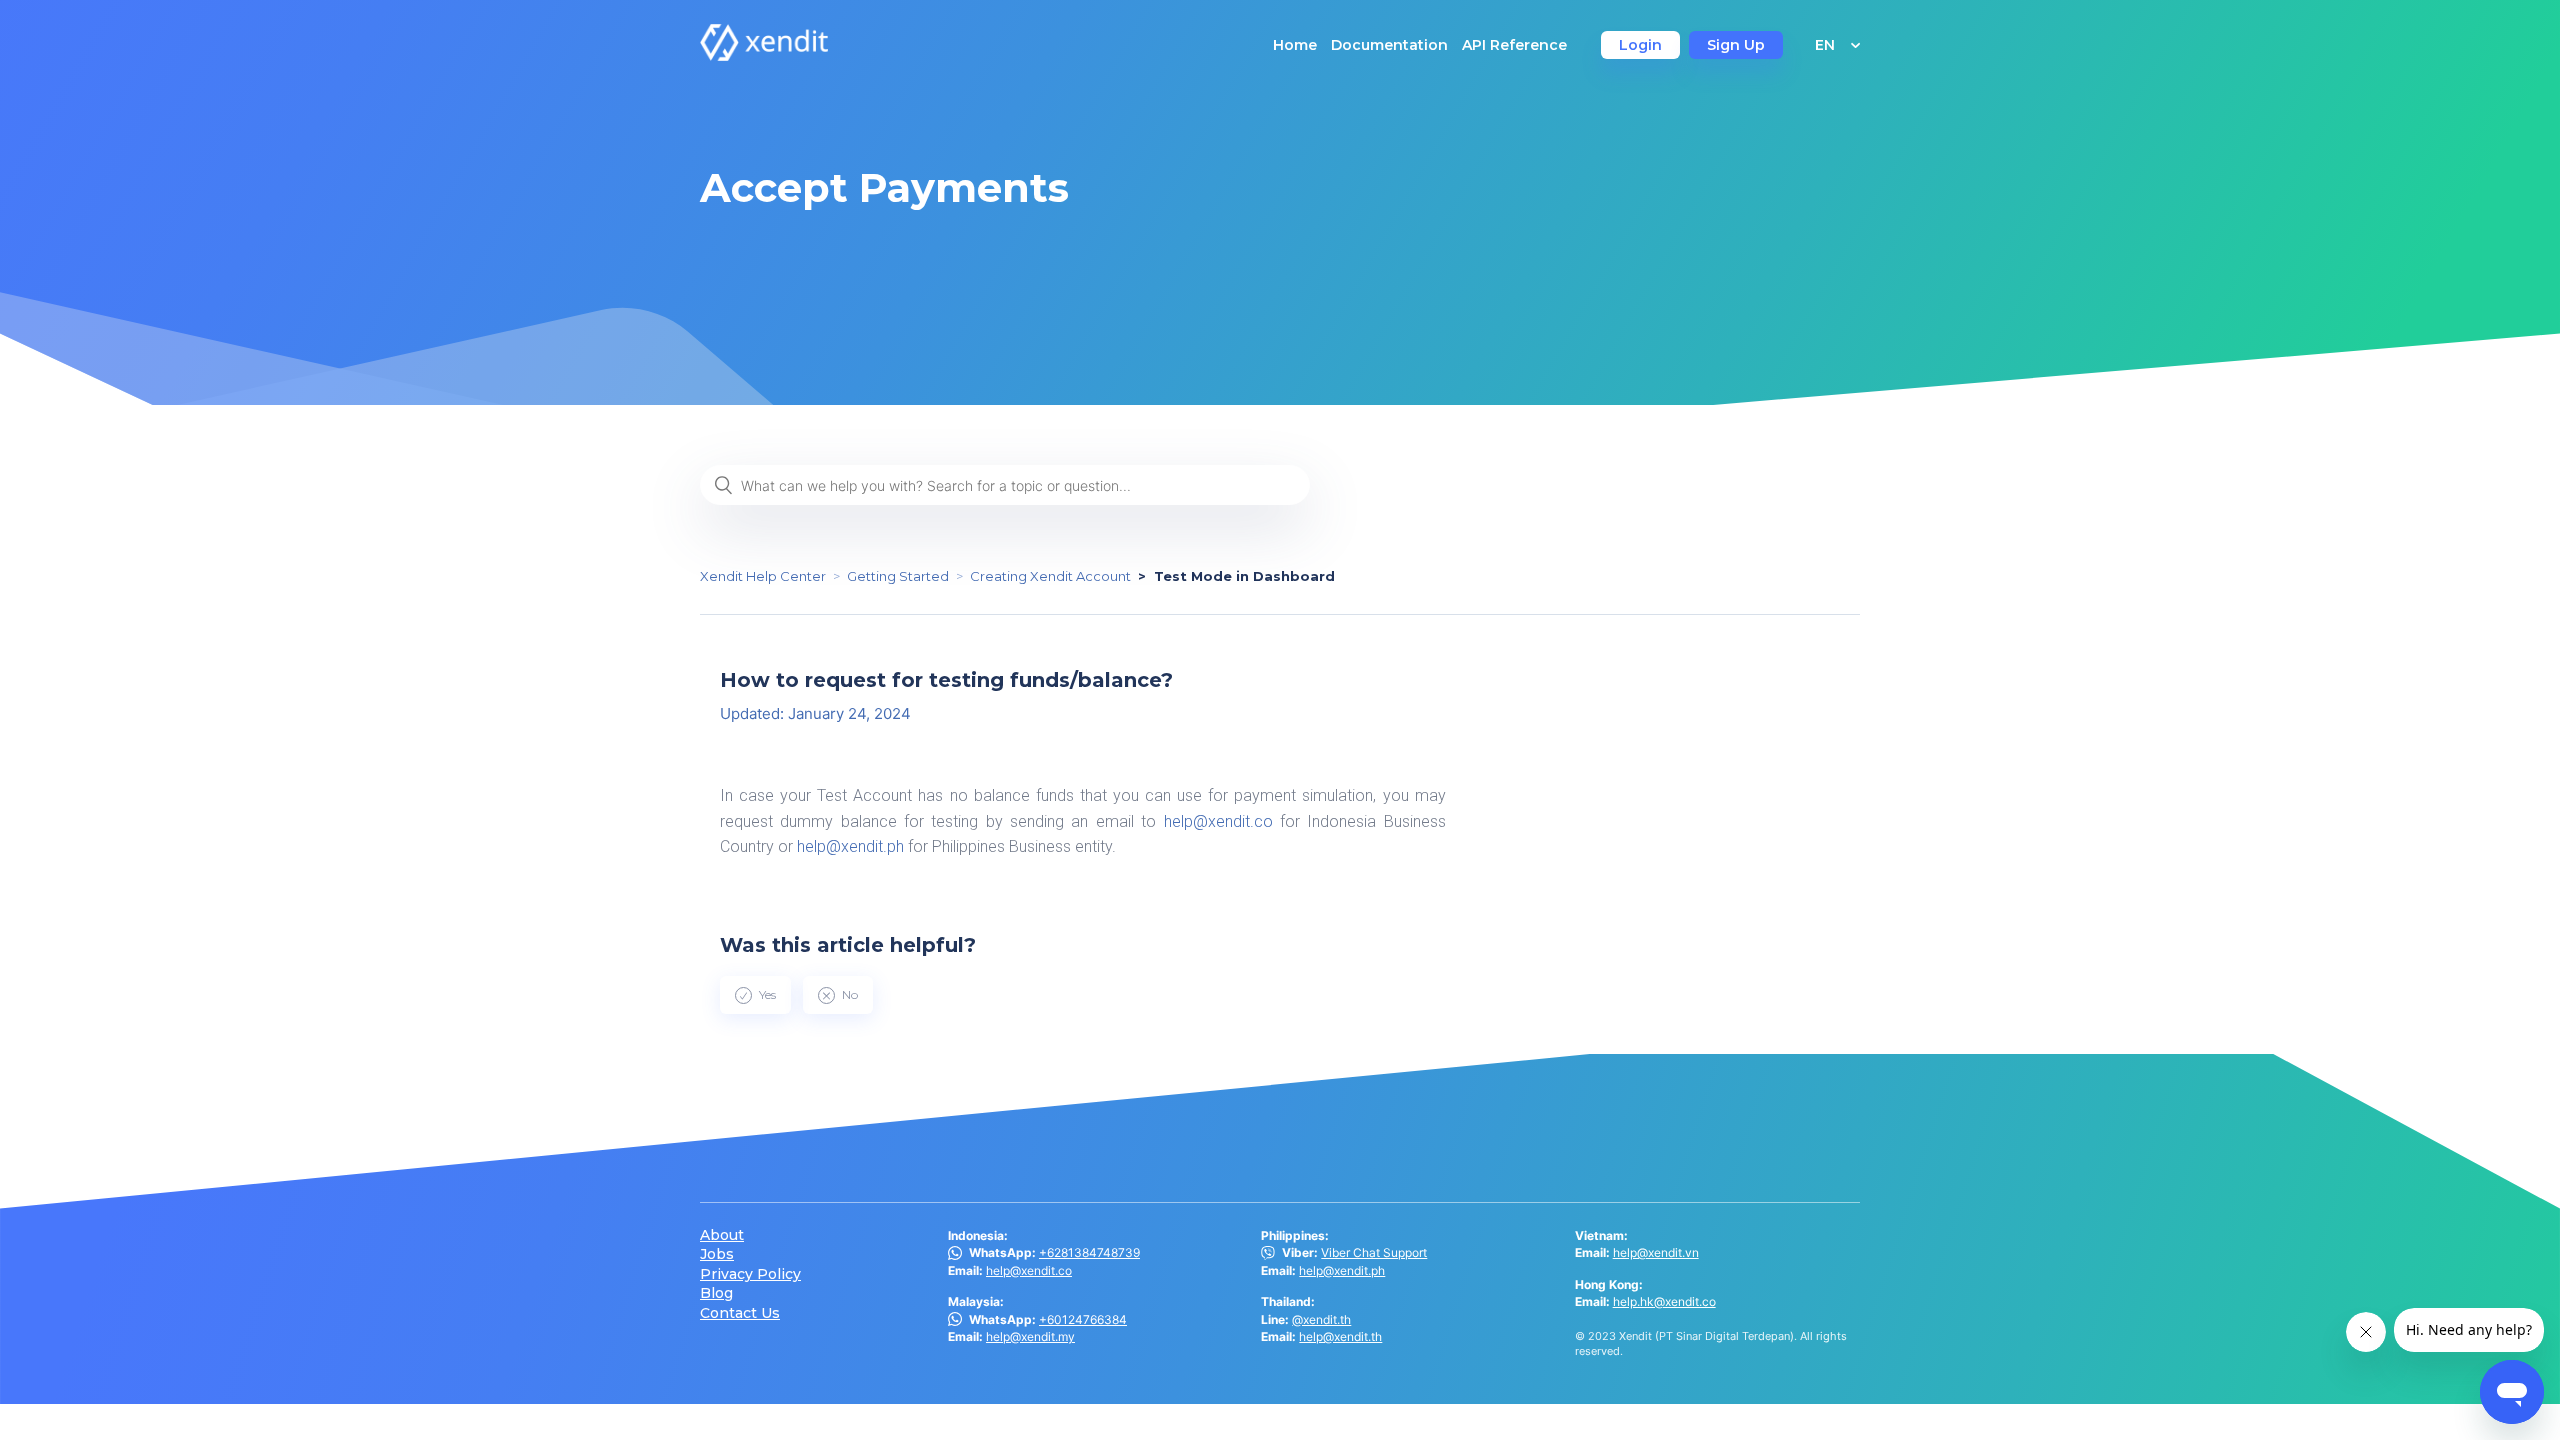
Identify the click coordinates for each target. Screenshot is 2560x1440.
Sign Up (1736, 45)
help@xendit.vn (1656, 1252)
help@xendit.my (1030, 1336)
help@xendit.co (1218, 821)
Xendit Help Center (763, 576)
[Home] (764, 55)
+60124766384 (1083, 1319)
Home (1295, 45)
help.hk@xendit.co (1664, 1301)
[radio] (755, 995)
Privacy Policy (750, 1274)
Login (1640, 45)
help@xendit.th (1340, 1336)
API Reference (1514, 45)
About (722, 1235)
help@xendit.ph (850, 846)
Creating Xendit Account (1050, 576)
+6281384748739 (1089, 1252)
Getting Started (898, 576)
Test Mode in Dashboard (1244, 576)
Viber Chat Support (1374, 1252)
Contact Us (740, 1313)
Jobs (717, 1254)
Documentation (1389, 45)
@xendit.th (1321, 1319)
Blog (716, 1293)
